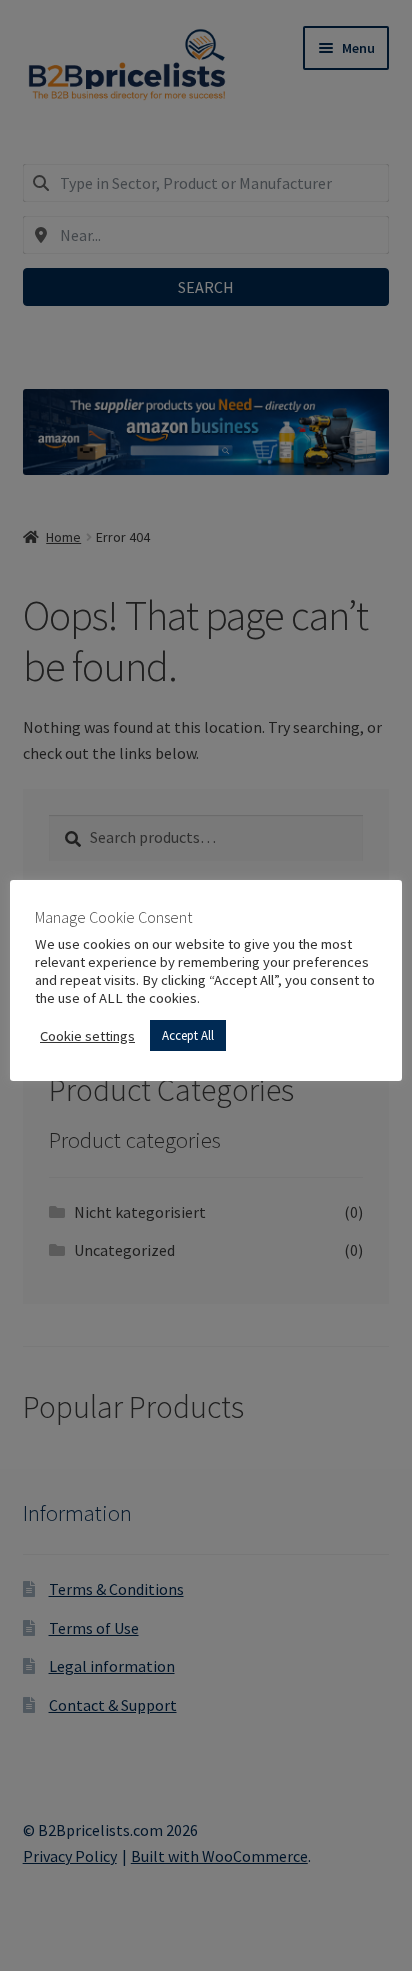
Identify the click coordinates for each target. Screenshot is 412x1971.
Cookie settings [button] (87, 1036)
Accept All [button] (188, 1035)
